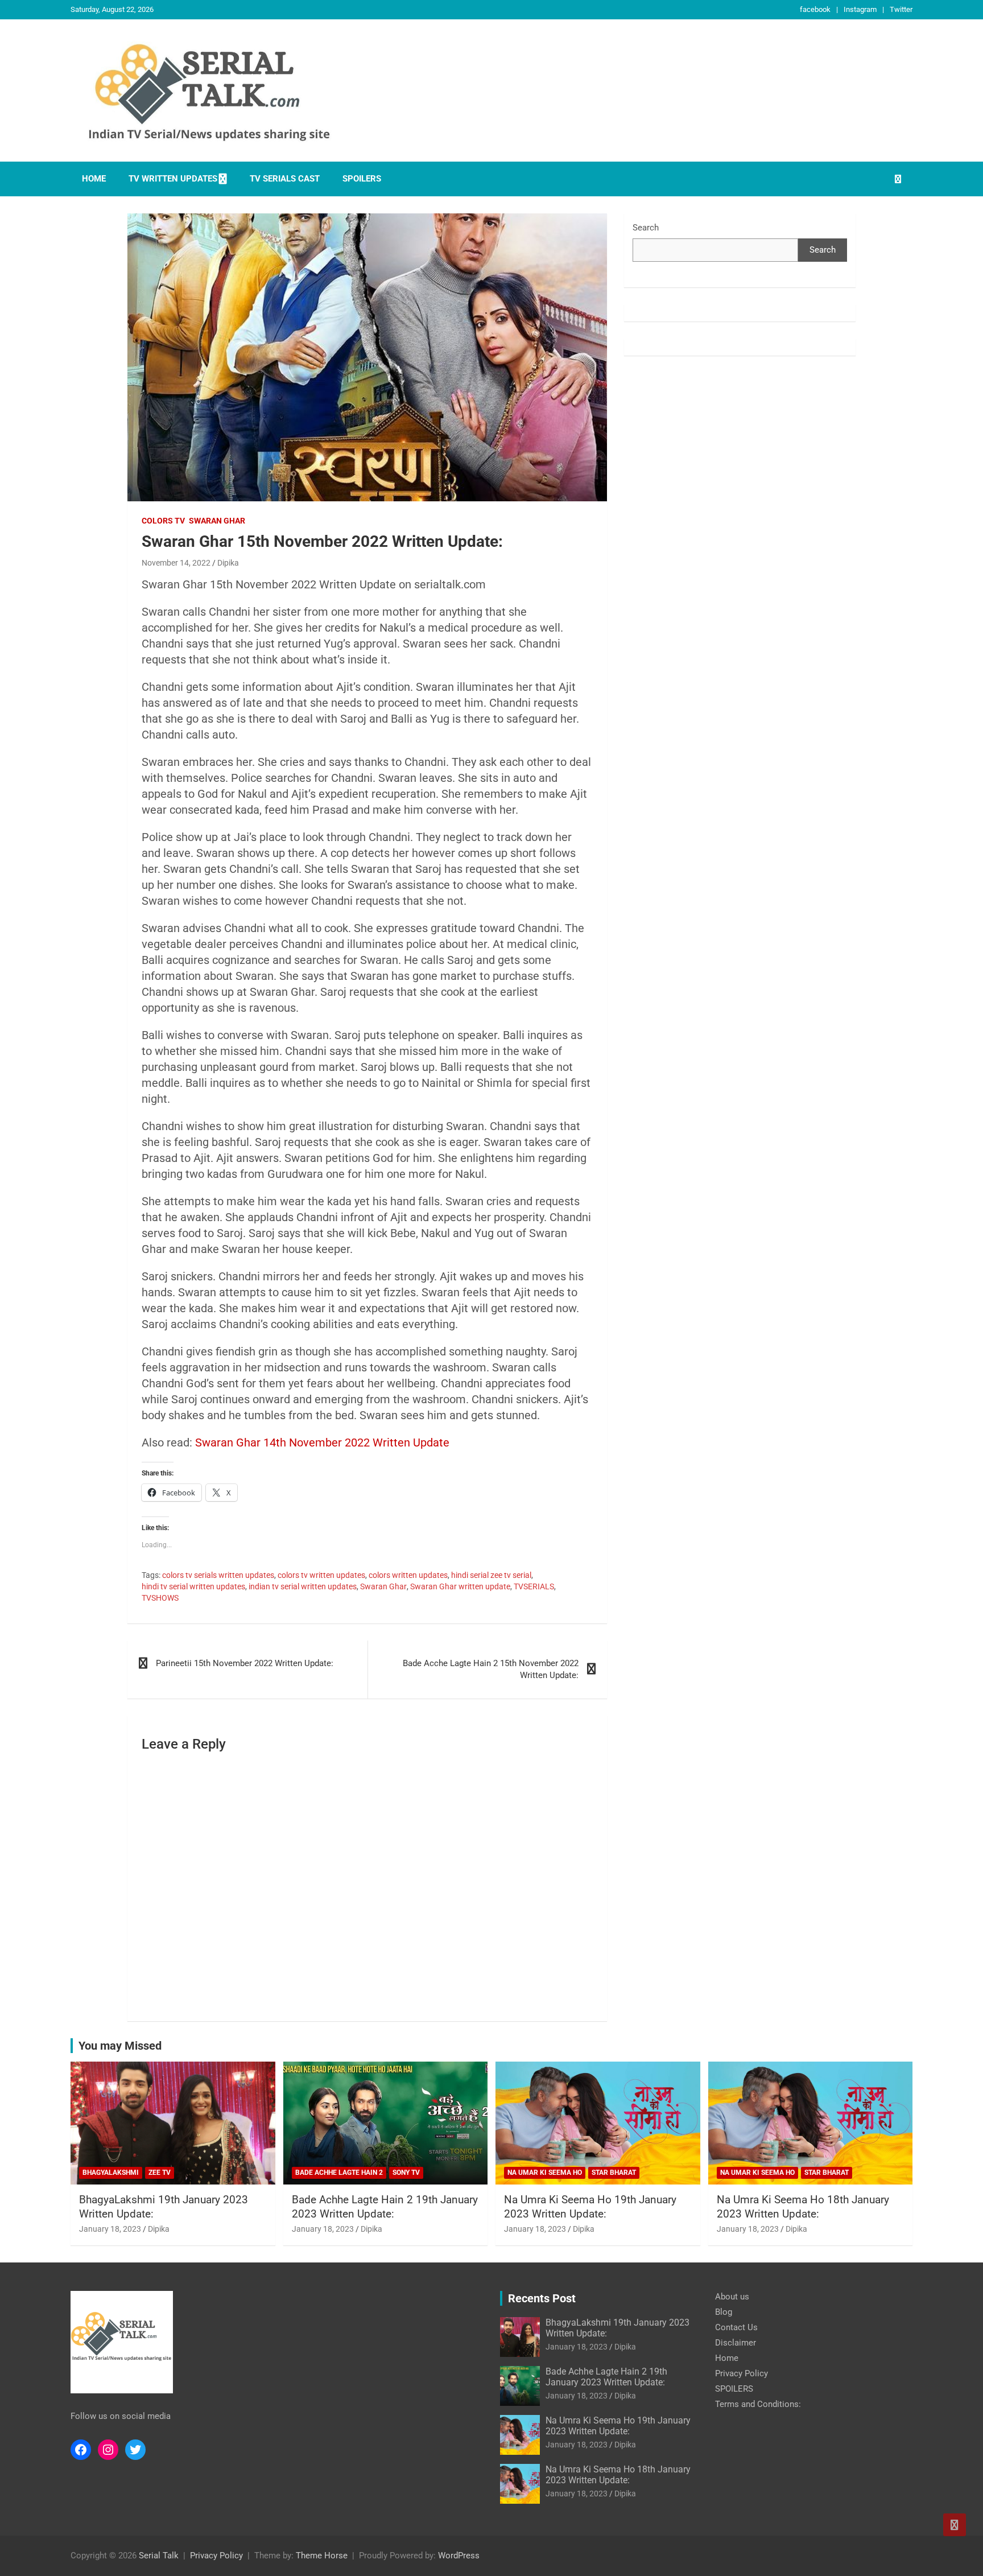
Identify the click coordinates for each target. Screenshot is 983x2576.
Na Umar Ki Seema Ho (545, 2173)
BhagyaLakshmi (111, 2173)
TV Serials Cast (285, 179)
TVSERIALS (534, 1586)
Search (646, 228)
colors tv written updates (321, 1575)
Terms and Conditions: (758, 2404)
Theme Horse (322, 2556)
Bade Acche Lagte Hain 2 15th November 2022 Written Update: (491, 1669)
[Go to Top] (955, 2525)
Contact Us (736, 2327)
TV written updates (173, 179)
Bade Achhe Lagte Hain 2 (339, 2173)
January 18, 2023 (110, 2229)
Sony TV (406, 2173)
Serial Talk (159, 2556)
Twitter (901, 9)
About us (732, 2297)
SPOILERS (362, 179)
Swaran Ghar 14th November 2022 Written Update (322, 1442)
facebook (815, 9)
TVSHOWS (160, 1598)
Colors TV (163, 521)
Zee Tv (160, 2173)
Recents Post (542, 2298)
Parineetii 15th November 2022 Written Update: (245, 1663)
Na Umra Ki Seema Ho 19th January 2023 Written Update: (590, 2207)
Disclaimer (736, 2343)
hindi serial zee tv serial (491, 1575)
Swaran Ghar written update (460, 1586)
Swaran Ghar (217, 521)
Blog (724, 2312)
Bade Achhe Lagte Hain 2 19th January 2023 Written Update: (385, 2207)
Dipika (228, 563)
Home (94, 179)
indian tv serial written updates (303, 1586)
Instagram (860, 9)
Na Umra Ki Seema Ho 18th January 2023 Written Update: (803, 2207)
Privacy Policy (742, 2373)
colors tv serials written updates (218, 1575)
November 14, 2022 (176, 563)
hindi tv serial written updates (193, 1586)
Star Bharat (614, 2173)
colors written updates (408, 1575)
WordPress (459, 2556)
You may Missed (120, 2046)
